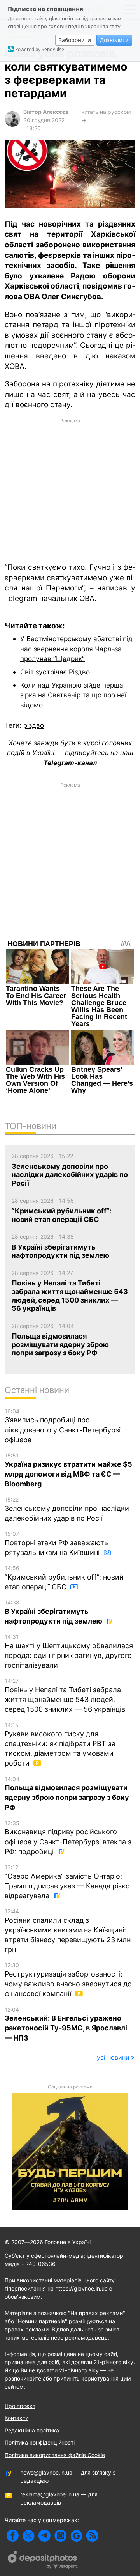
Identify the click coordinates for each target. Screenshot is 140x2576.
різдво (34, 725)
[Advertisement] (70, 490)
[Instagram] (60, 2536)
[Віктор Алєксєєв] (12, 125)
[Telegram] (45, 2536)
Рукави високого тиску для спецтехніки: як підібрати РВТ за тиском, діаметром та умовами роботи (60, 1744)
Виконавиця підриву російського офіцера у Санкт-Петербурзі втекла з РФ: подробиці (68, 1838)
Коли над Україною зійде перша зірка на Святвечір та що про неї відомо (73, 695)
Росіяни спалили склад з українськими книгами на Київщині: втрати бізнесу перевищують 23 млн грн (68, 1931)
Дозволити (114, 40)
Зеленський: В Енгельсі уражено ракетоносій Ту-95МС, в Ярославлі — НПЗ (66, 2024)
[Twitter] (29, 2536)
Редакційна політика (32, 2430)
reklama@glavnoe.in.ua (50, 2494)
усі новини (113, 2057)
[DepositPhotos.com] (43, 2561)
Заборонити (75, 40)
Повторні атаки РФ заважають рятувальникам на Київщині (56, 1543)
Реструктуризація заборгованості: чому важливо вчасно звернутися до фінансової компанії (68, 1980)
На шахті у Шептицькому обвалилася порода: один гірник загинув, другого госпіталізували (69, 1651)
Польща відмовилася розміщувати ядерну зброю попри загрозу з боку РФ (67, 1794)
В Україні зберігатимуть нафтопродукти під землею (54, 1612)
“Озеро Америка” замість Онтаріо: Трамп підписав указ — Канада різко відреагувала (67, 1882)
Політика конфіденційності (40, 2442)
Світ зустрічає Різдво (55, 672)
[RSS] (92, 2536)
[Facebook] (13, 2536)
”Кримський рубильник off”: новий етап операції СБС (64, 1578)
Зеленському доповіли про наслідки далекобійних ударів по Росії (67, 1509)
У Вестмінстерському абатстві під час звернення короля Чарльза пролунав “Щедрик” (76, 649)
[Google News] (76, 2536)
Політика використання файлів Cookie (55, 2455)
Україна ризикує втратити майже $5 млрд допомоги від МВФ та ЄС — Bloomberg (68, 1470)
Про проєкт (20, 2406)
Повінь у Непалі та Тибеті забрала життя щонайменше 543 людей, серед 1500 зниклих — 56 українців (65, 1695)
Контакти (17, 2418)
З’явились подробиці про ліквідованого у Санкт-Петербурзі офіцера (63, 1426)
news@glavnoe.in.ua (46, 2472)
